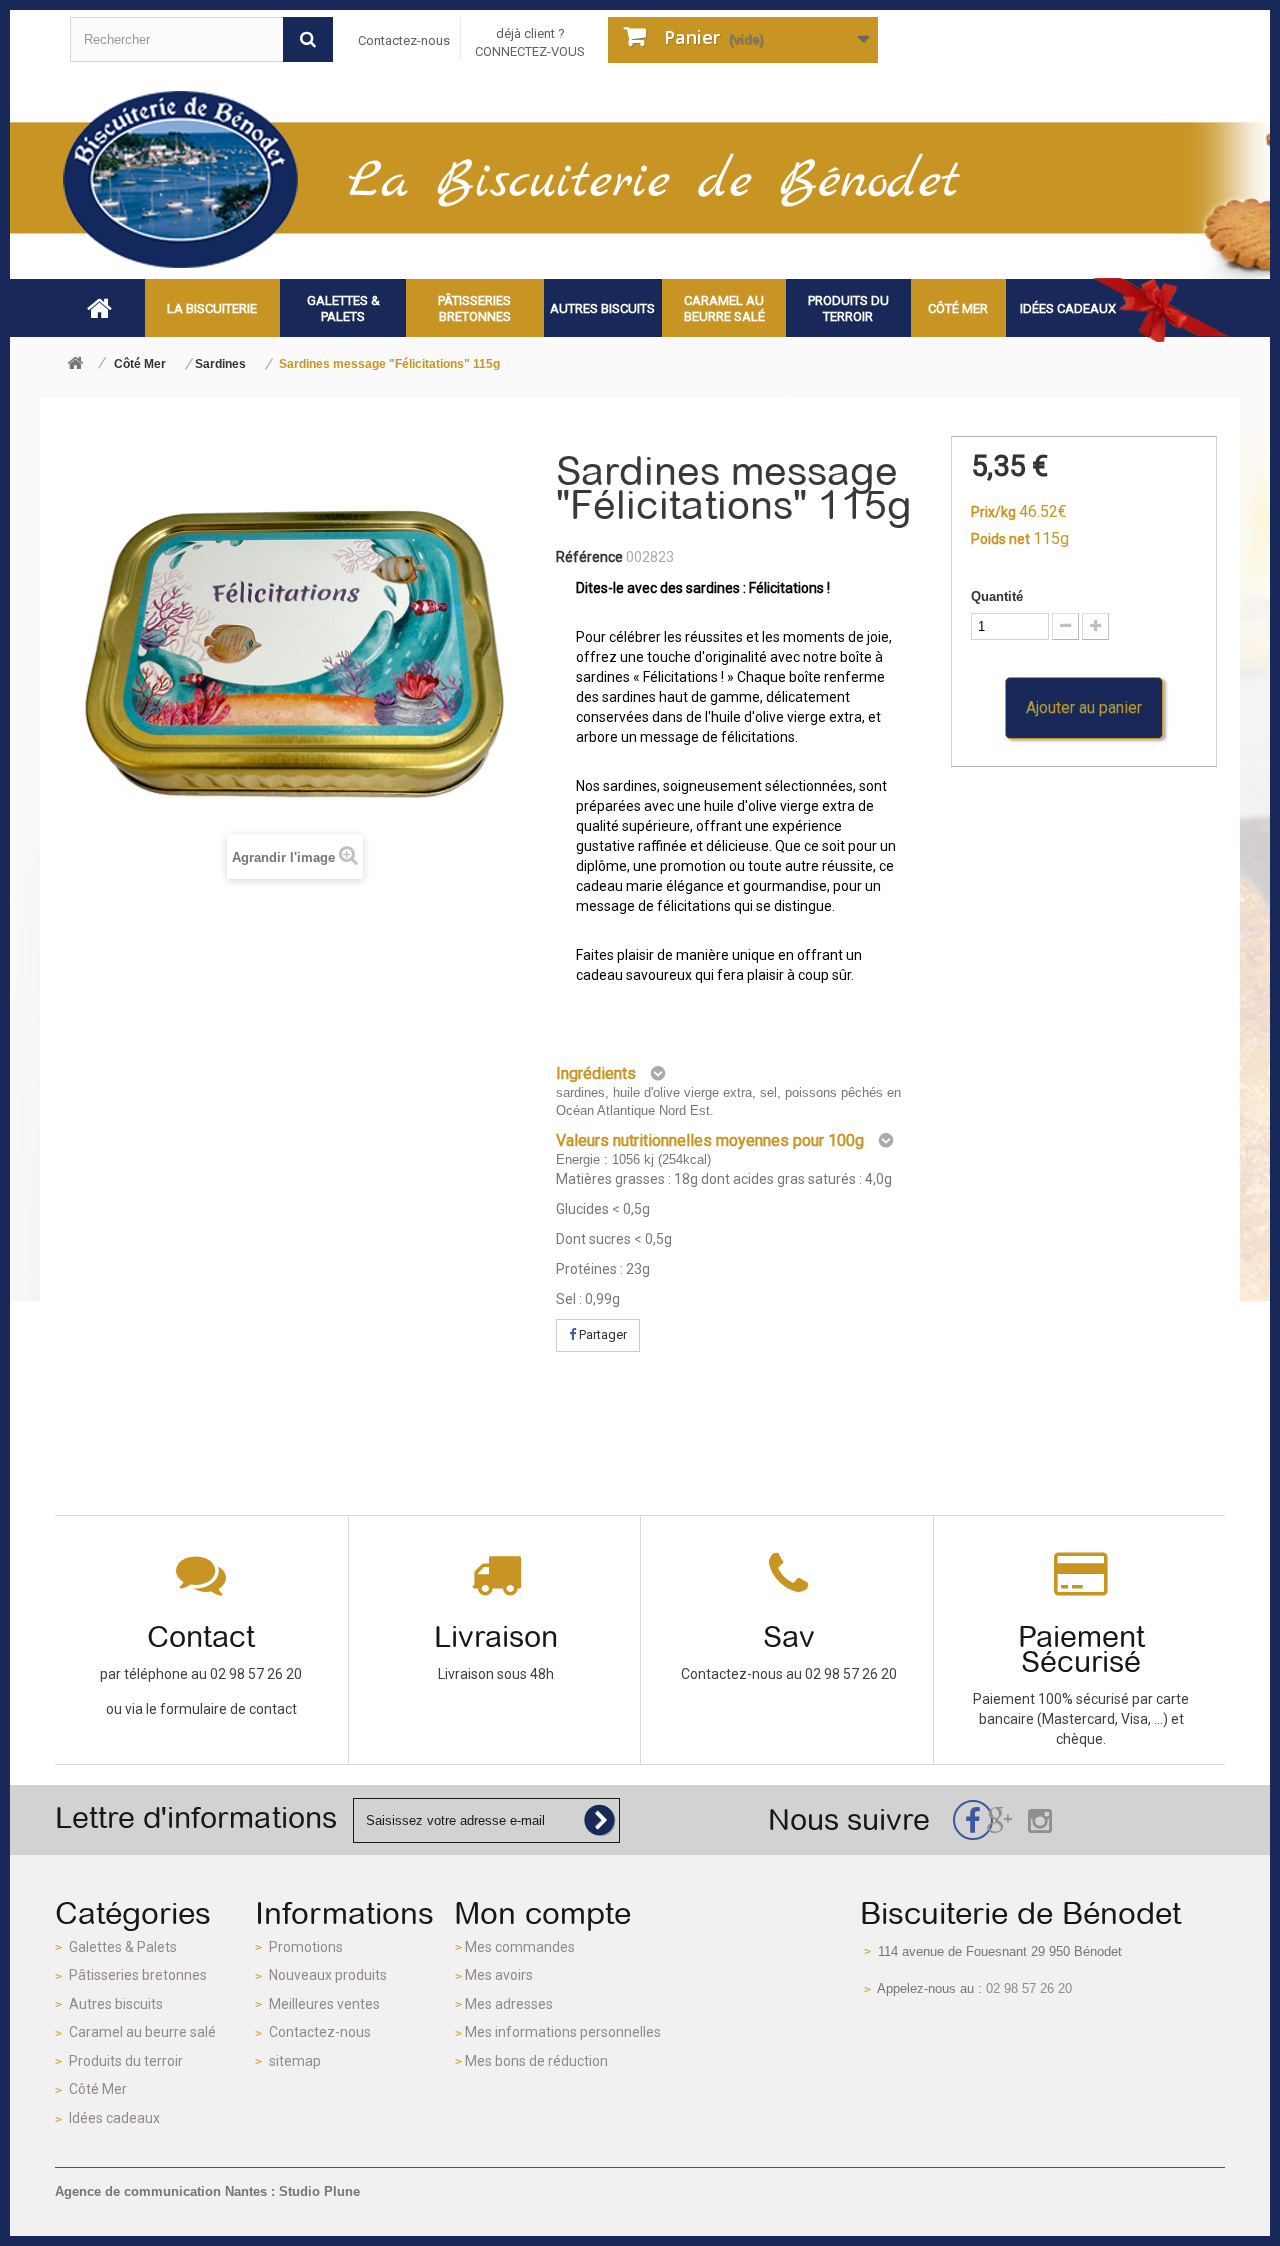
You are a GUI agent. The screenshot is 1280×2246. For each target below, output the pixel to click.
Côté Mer (98, 2089)
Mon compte (543, 1913)
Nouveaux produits (328, 1975)
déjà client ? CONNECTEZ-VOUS (530, 42)
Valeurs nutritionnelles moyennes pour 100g (710, 1140)
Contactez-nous (404, 40)
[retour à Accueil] (75, 364)
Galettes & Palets (123, 1947)
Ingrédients (596, 1073)
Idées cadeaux (114, 2118)
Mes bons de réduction (536, 2061)
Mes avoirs (499, 1975)
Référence (589, 557)
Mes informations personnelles (563, 2032)
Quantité (997, 596)
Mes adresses (509, 2004)
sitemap (295, 2061)
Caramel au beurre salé (142, 2032)
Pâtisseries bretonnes (138, 1975)
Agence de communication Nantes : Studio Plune (207, 2191)
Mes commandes (520, 1947)
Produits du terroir (126, 2061)
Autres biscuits (116, 2004)
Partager (601, 1334)
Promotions (306, 1947)
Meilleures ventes (324, 2004)
